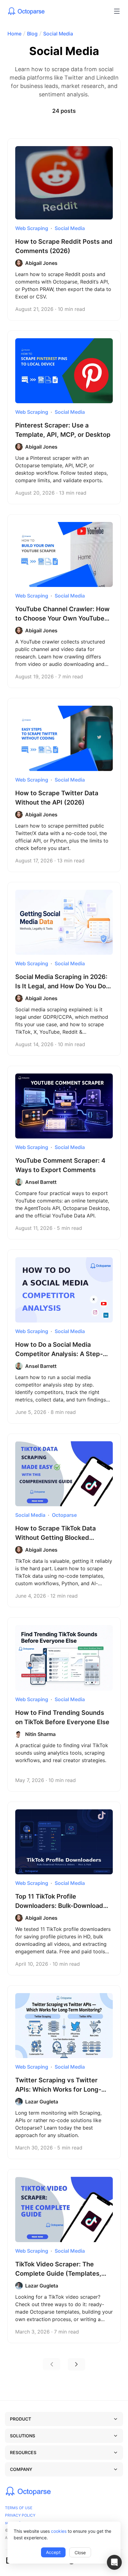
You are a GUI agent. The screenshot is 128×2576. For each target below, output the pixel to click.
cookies (59, 2531)
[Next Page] (76, 2364)
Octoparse (64, 1515)
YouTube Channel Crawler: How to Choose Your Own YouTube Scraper (62, 618)
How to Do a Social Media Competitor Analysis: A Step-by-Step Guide (59, 1354)
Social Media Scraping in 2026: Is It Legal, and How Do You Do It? (61, 986)
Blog (32, 34)
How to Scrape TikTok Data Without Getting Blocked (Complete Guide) (55, 1538)
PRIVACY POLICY (20, 2515)
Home (14, 34)
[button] (114, 2562)
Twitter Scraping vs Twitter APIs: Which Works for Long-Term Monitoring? (58, 2089)
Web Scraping (32, 228)
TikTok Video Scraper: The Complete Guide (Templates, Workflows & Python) (58, 2274)
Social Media (58, 34)
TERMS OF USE (19, 2508)
